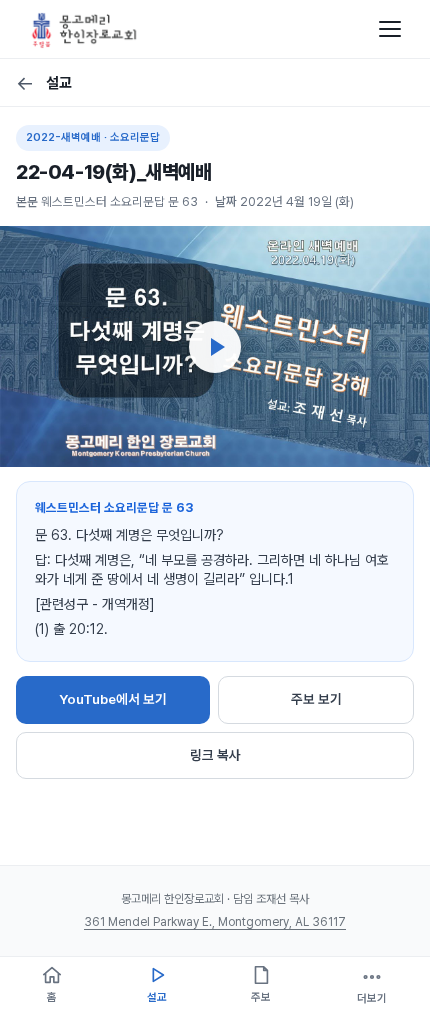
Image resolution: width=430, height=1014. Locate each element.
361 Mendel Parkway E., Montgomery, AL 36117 (215, 922)
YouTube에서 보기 (113, 699)
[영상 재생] (215, 347)
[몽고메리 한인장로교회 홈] (84, 29)
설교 (44, 83)
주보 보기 (316, 699)
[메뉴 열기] (390, 29)
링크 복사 (215, 755)
